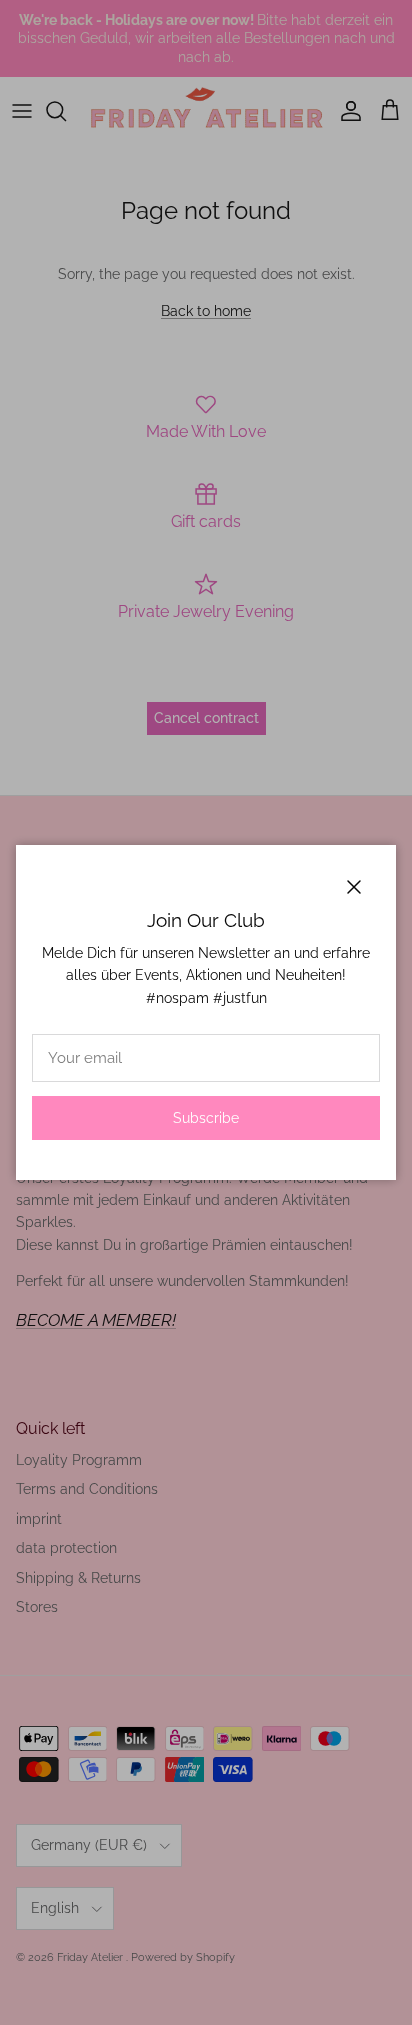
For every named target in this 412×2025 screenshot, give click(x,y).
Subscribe (206, 1118)
